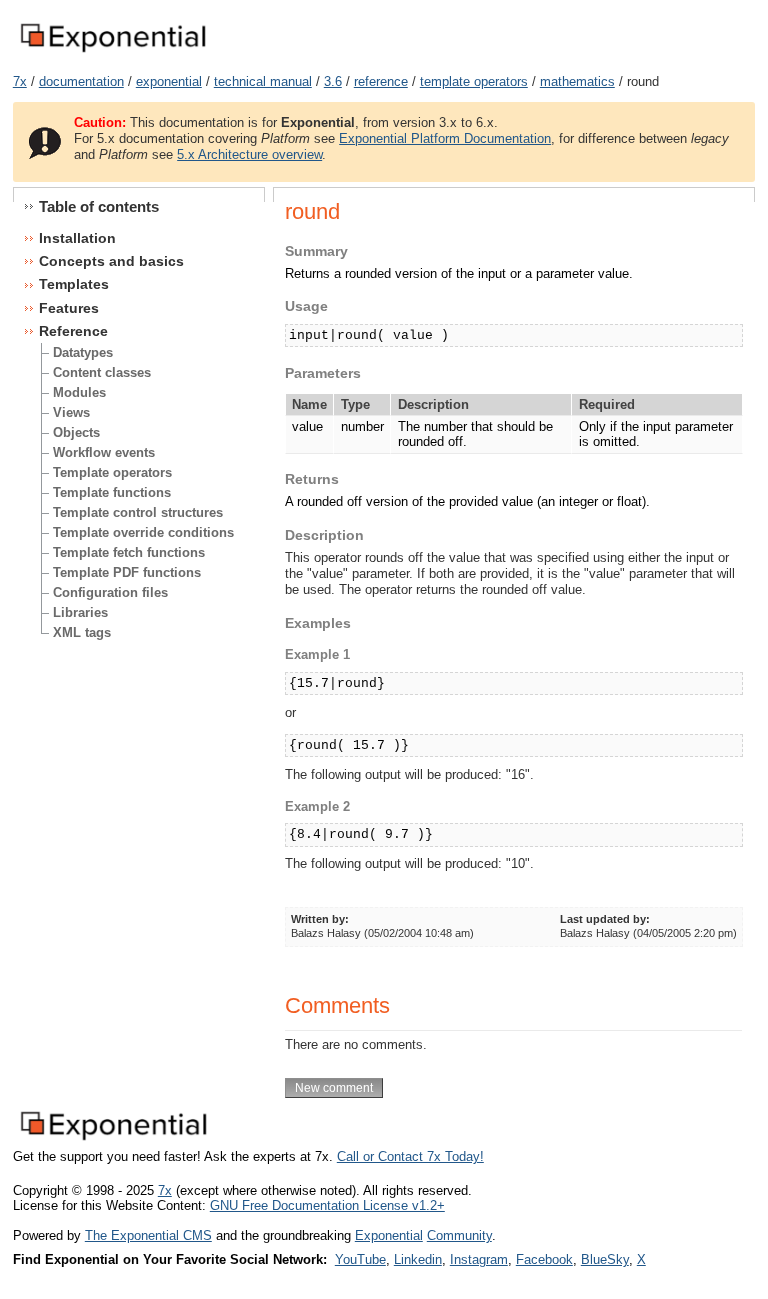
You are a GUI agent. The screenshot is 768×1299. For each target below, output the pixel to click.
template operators (474, 81)
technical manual (263, 81)
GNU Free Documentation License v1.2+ (327, 1205)
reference (381, 81)
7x (20, 81)
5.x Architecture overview (249, 154)
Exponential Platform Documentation (445, 138)
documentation (81, 81)
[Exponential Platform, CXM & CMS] (112, 53)
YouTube (360, 1259)
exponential (169, 81)
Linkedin (418, 1259)
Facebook (544, 1259)
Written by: (320, 919)
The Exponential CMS (148, 1235)
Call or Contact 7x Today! (410, 1156)
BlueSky (605, 1259)
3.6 (333, 81)
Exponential (389, 1235)
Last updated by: (605, 919)
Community (459, 1235)
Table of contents (99, 206)
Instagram (479, 1259)
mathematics (577, 81)
